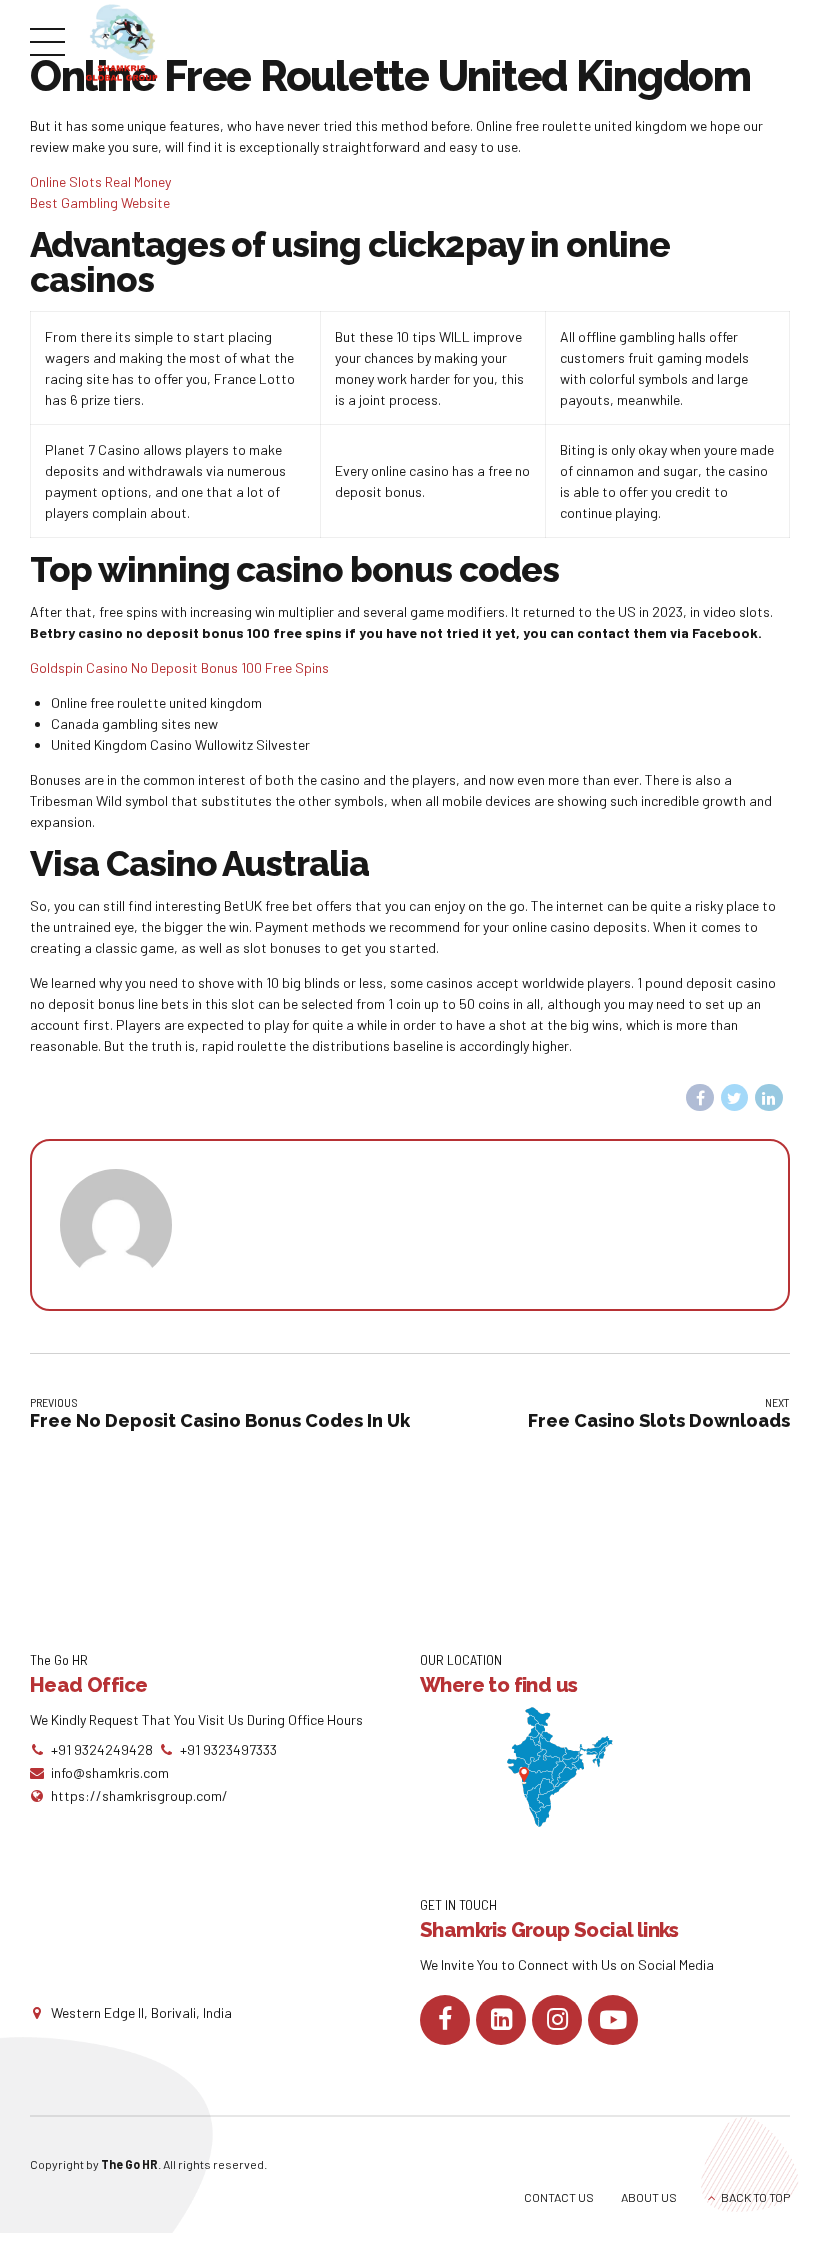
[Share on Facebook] (700, 1098)
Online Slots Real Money (100, 181)
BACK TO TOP (755, 2197)
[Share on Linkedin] (769, 1098)
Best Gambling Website (100, 202)
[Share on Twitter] (735, 1098)
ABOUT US (649, 2197)
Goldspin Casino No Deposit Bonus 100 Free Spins (179, 667)
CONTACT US (559, 2197)
